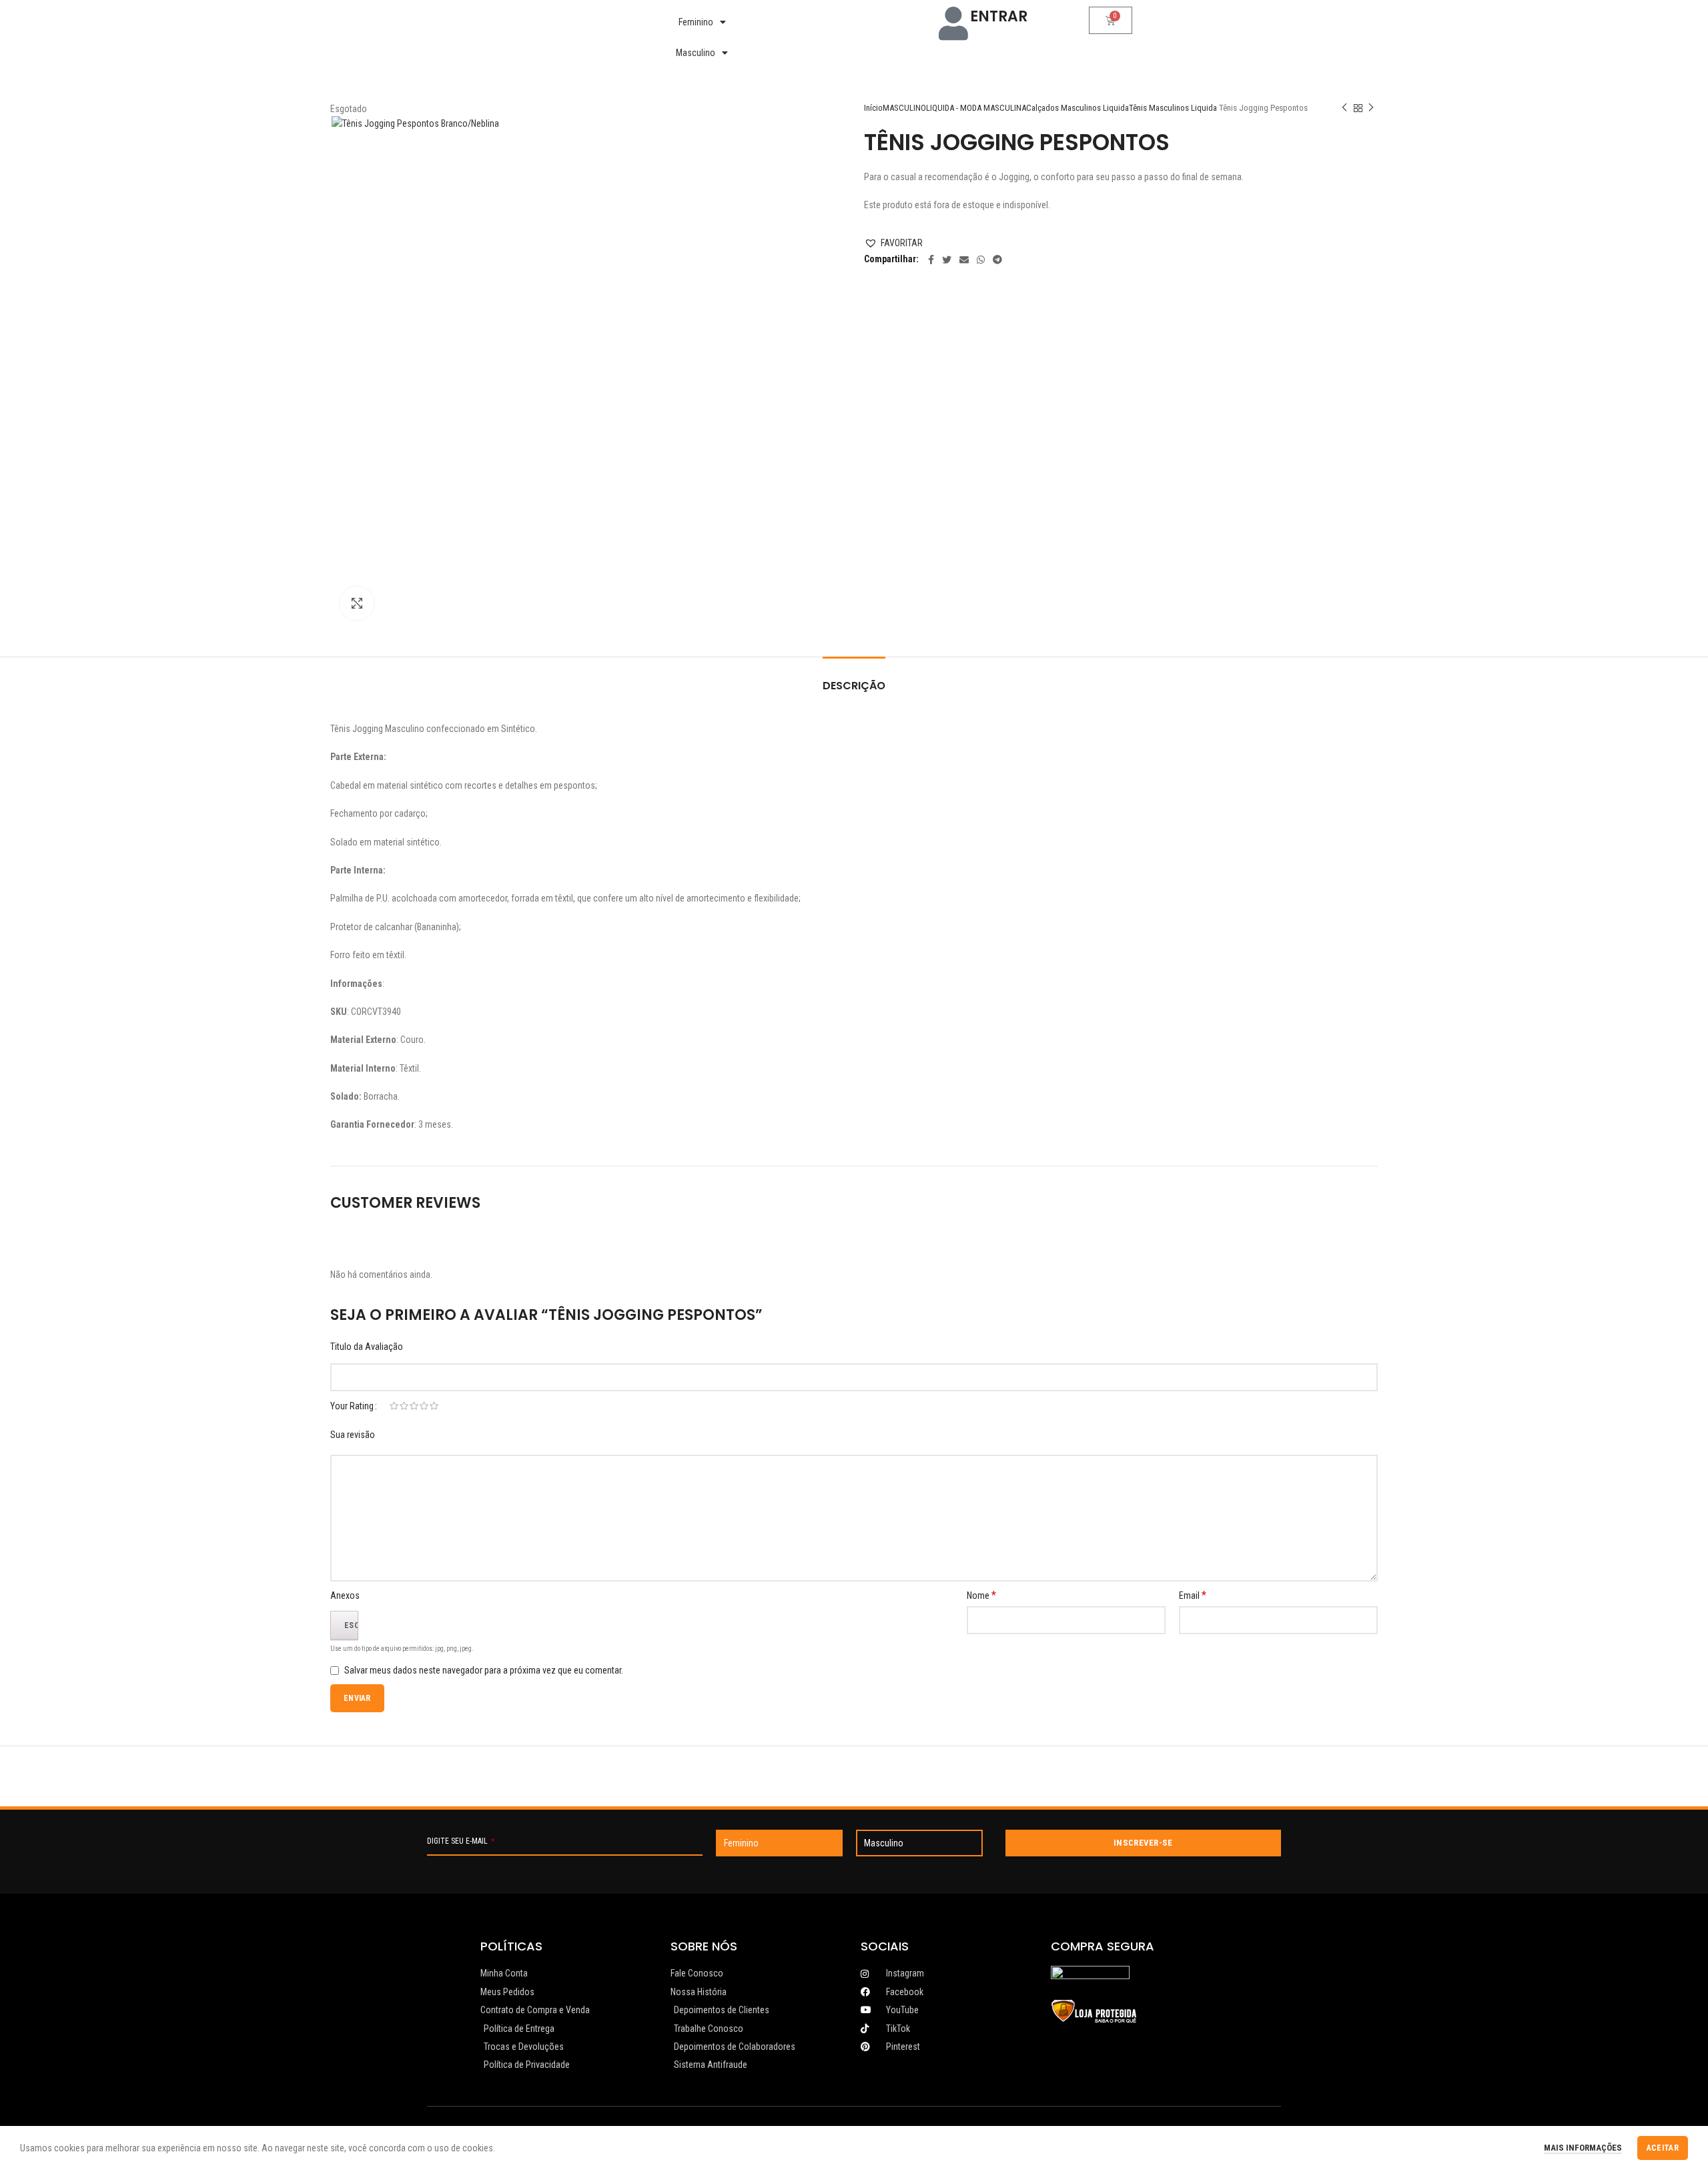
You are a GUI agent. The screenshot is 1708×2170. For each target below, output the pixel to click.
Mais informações (1583, 2148)
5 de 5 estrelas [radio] (434, 1406)
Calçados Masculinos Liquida (1078, 108)
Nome (981, 1595)
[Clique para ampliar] (357, 603)
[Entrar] (953, 23)
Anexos (345, 1595)
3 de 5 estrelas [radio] (414, 1406)
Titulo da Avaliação (367, 1347)
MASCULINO (904, 108)
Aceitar (1663, 2148)
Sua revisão (353, 1435)
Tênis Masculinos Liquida (1173, 108)
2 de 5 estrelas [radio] (404, 1406)
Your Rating (352, 1406)
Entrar (999, 16)
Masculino (696, 53)
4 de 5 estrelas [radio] (424, 1406)
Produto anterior (1344, 108)
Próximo (1371, 108)
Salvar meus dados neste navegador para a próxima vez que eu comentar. (484, 1670)
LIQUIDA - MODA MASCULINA (976, 108)
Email (1193, 1595)
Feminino (696, 22)
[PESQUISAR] (905, 22)
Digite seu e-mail (461, 1841)
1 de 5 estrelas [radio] (394, 1406)
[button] (893, 243)
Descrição (854, 686)
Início (873, 108)
